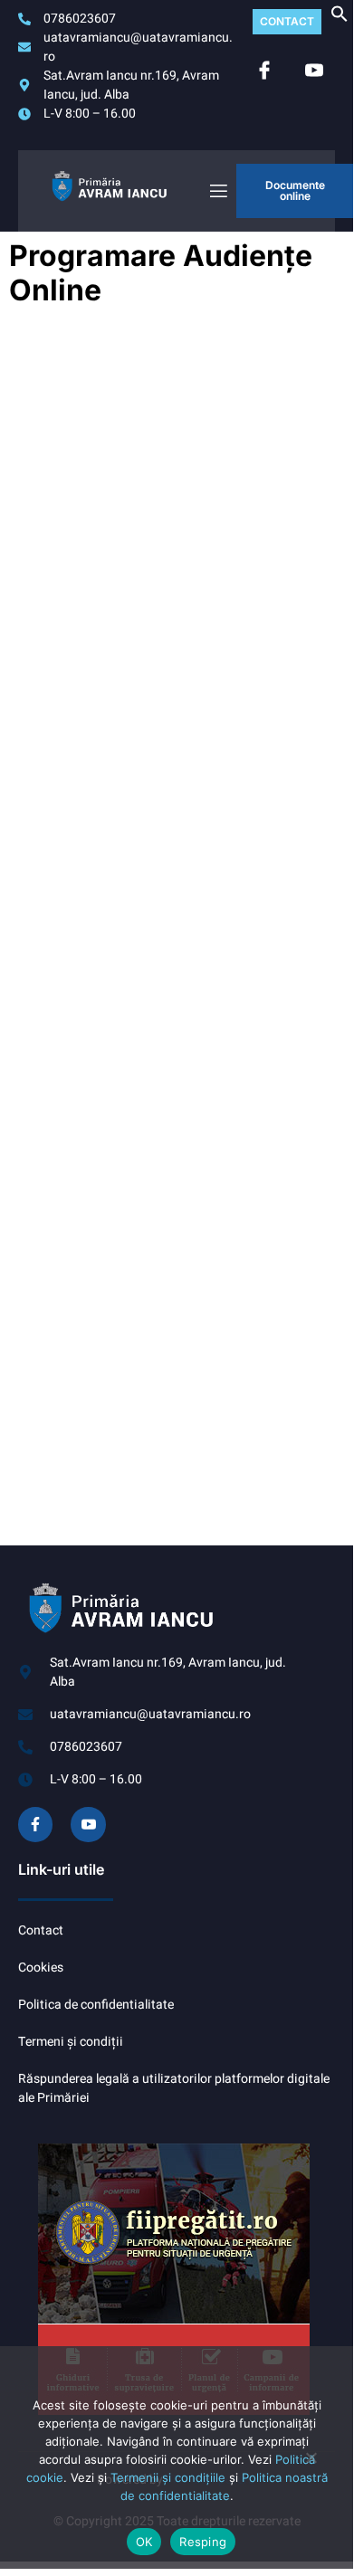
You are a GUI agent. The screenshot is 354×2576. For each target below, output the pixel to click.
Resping (203, 2542)
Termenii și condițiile (168, 2477)
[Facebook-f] (35, 1824)
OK (144, 2542)
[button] (340, 19)
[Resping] (311, 2465)
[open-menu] (217, 191)
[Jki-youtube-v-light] (88, 1824)
